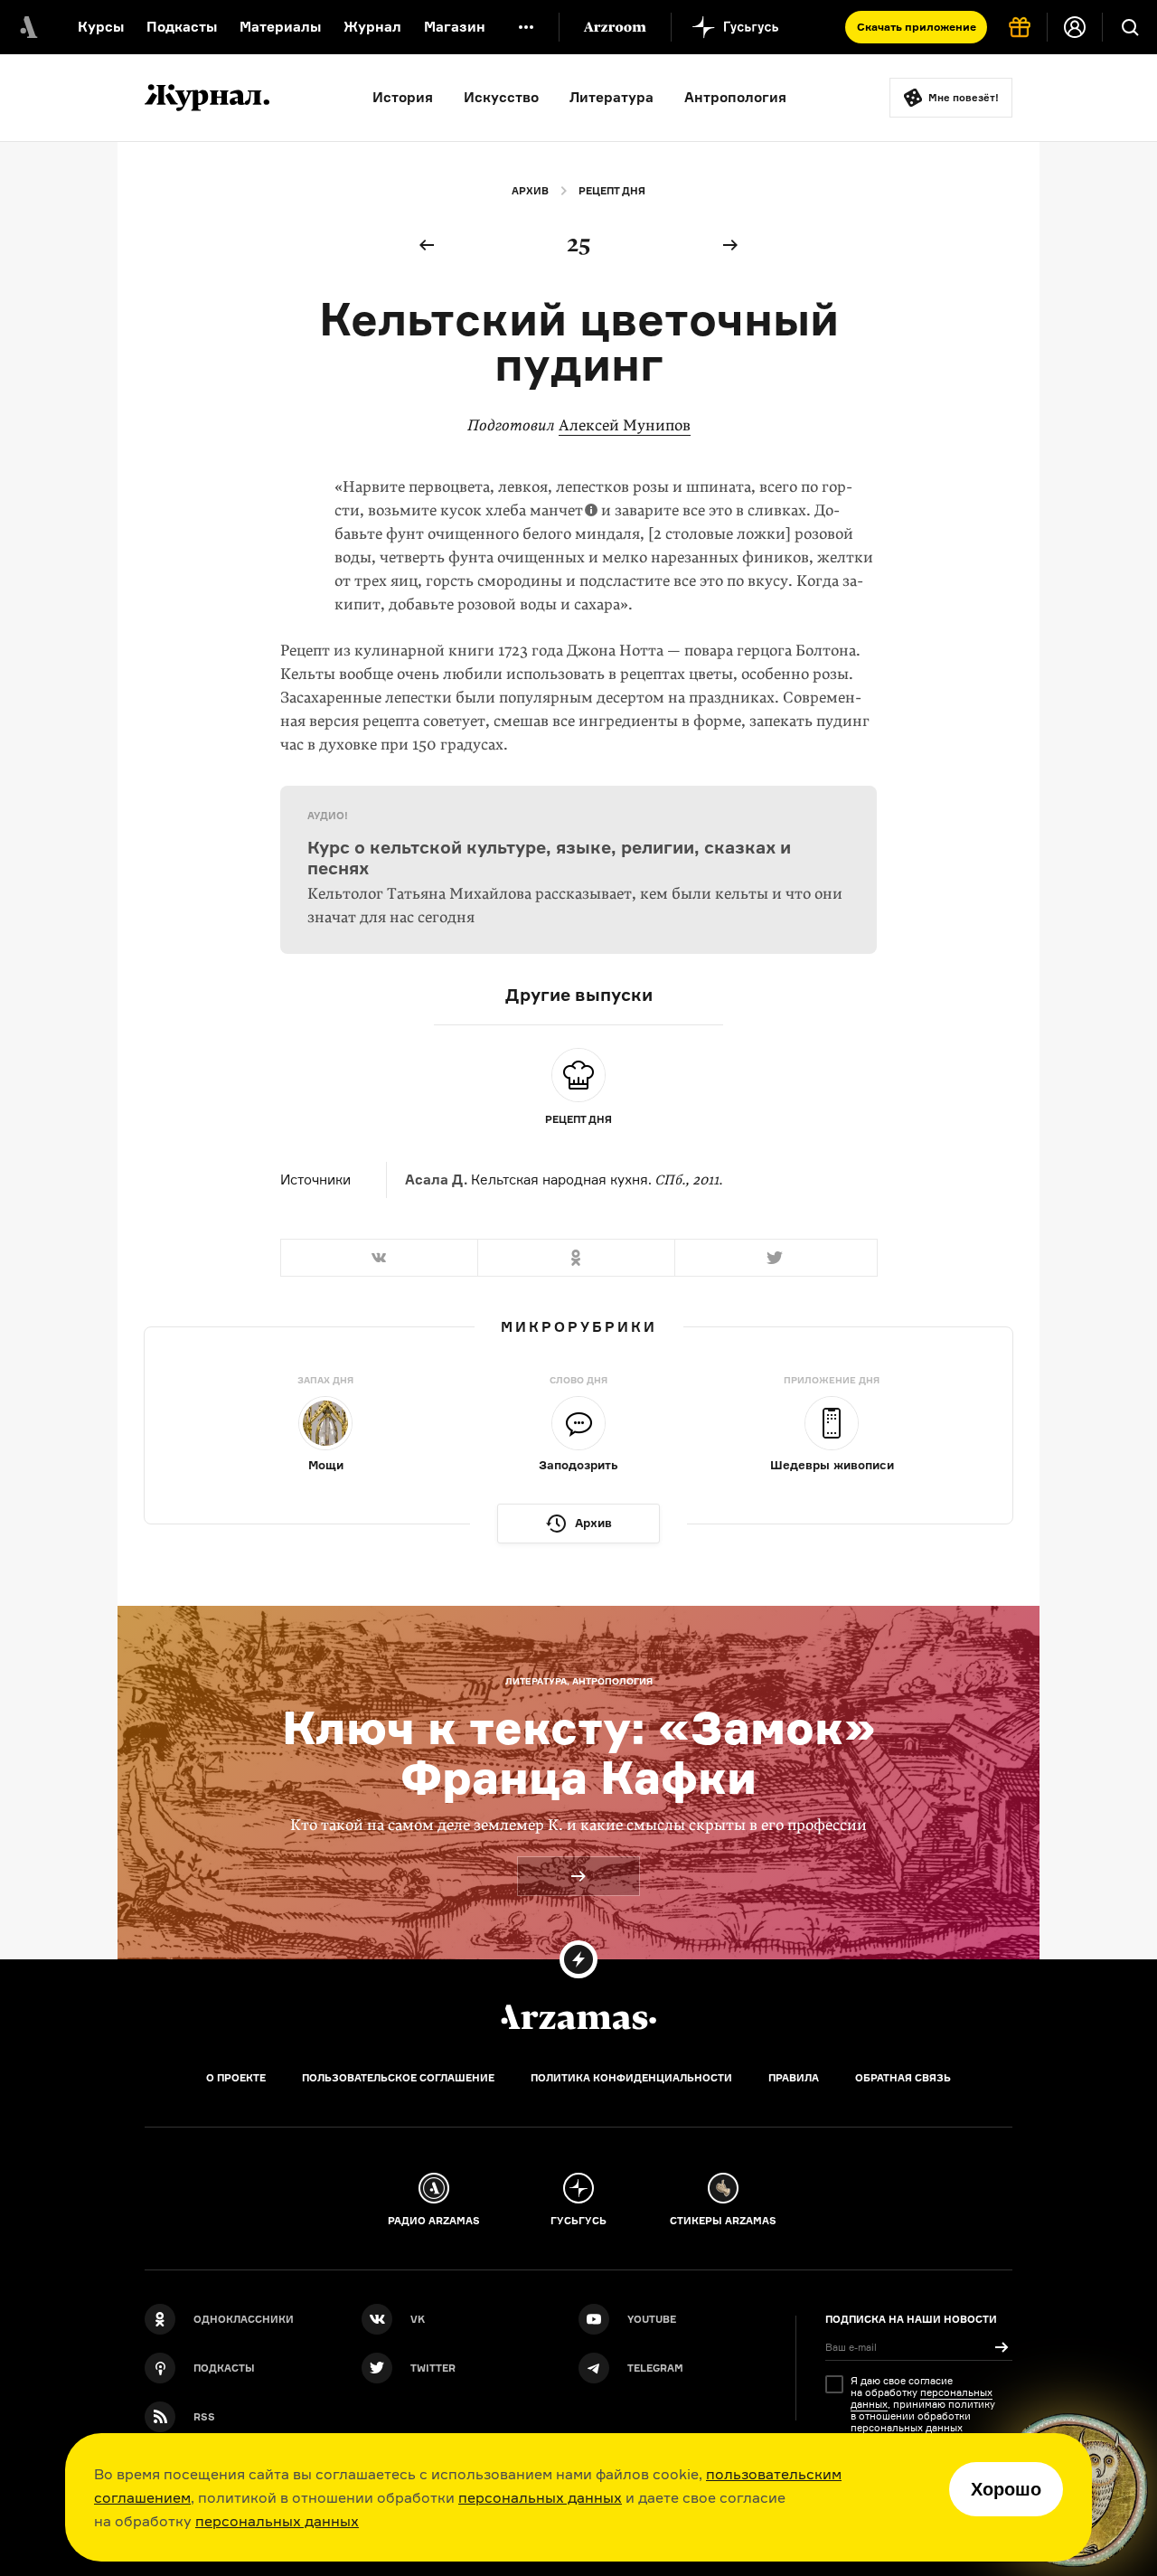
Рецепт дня (612, 191)
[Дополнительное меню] (526, 27)
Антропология (735, 97)
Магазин (455, 27)
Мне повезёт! (964, 98)
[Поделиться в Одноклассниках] (576, 1258)
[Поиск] (1130, 27)
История (403, 97)
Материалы (280, 27)
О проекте (236, 2078)
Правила (794, 2078)
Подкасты (182, 27)
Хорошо (1006, 2489)
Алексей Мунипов (625, 425)
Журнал (372, 27)
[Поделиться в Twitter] (776, 1258)
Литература (611, 97)
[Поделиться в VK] (379, 1258)
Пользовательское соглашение (398, 2078)
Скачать (917, 27)
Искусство (501, 97)
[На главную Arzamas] (27, 27)
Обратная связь (903, 2078)
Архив (530, 191)
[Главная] (578, 2017)
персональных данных (540, 2497)
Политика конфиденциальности (631, 2078)
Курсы (101, 27)
